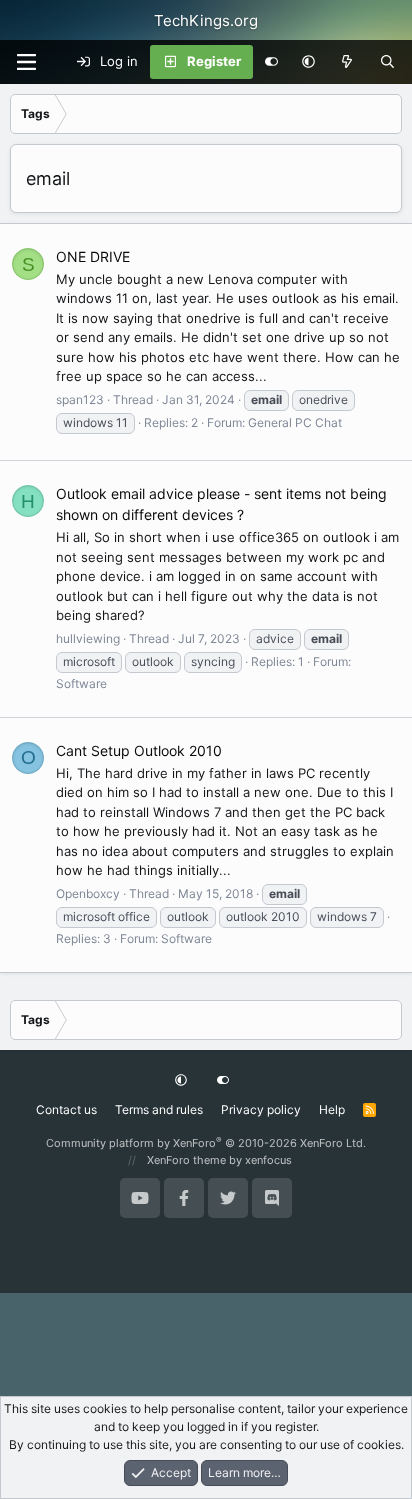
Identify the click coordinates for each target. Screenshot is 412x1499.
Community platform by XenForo (206, 1143)
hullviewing (88, 638)
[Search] (387, 62)
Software (81, 683)
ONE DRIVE (93, 256)
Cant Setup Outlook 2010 (139, 750)
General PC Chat (295, 422)
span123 (80, 399)
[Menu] (26, 62)
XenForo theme (186, 1160)
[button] (308, 62)
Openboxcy (88, 893)
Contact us (66, 1109)
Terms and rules (159, 1109)
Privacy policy (261, 1109)
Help (332, 1109)
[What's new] (347, 62)
